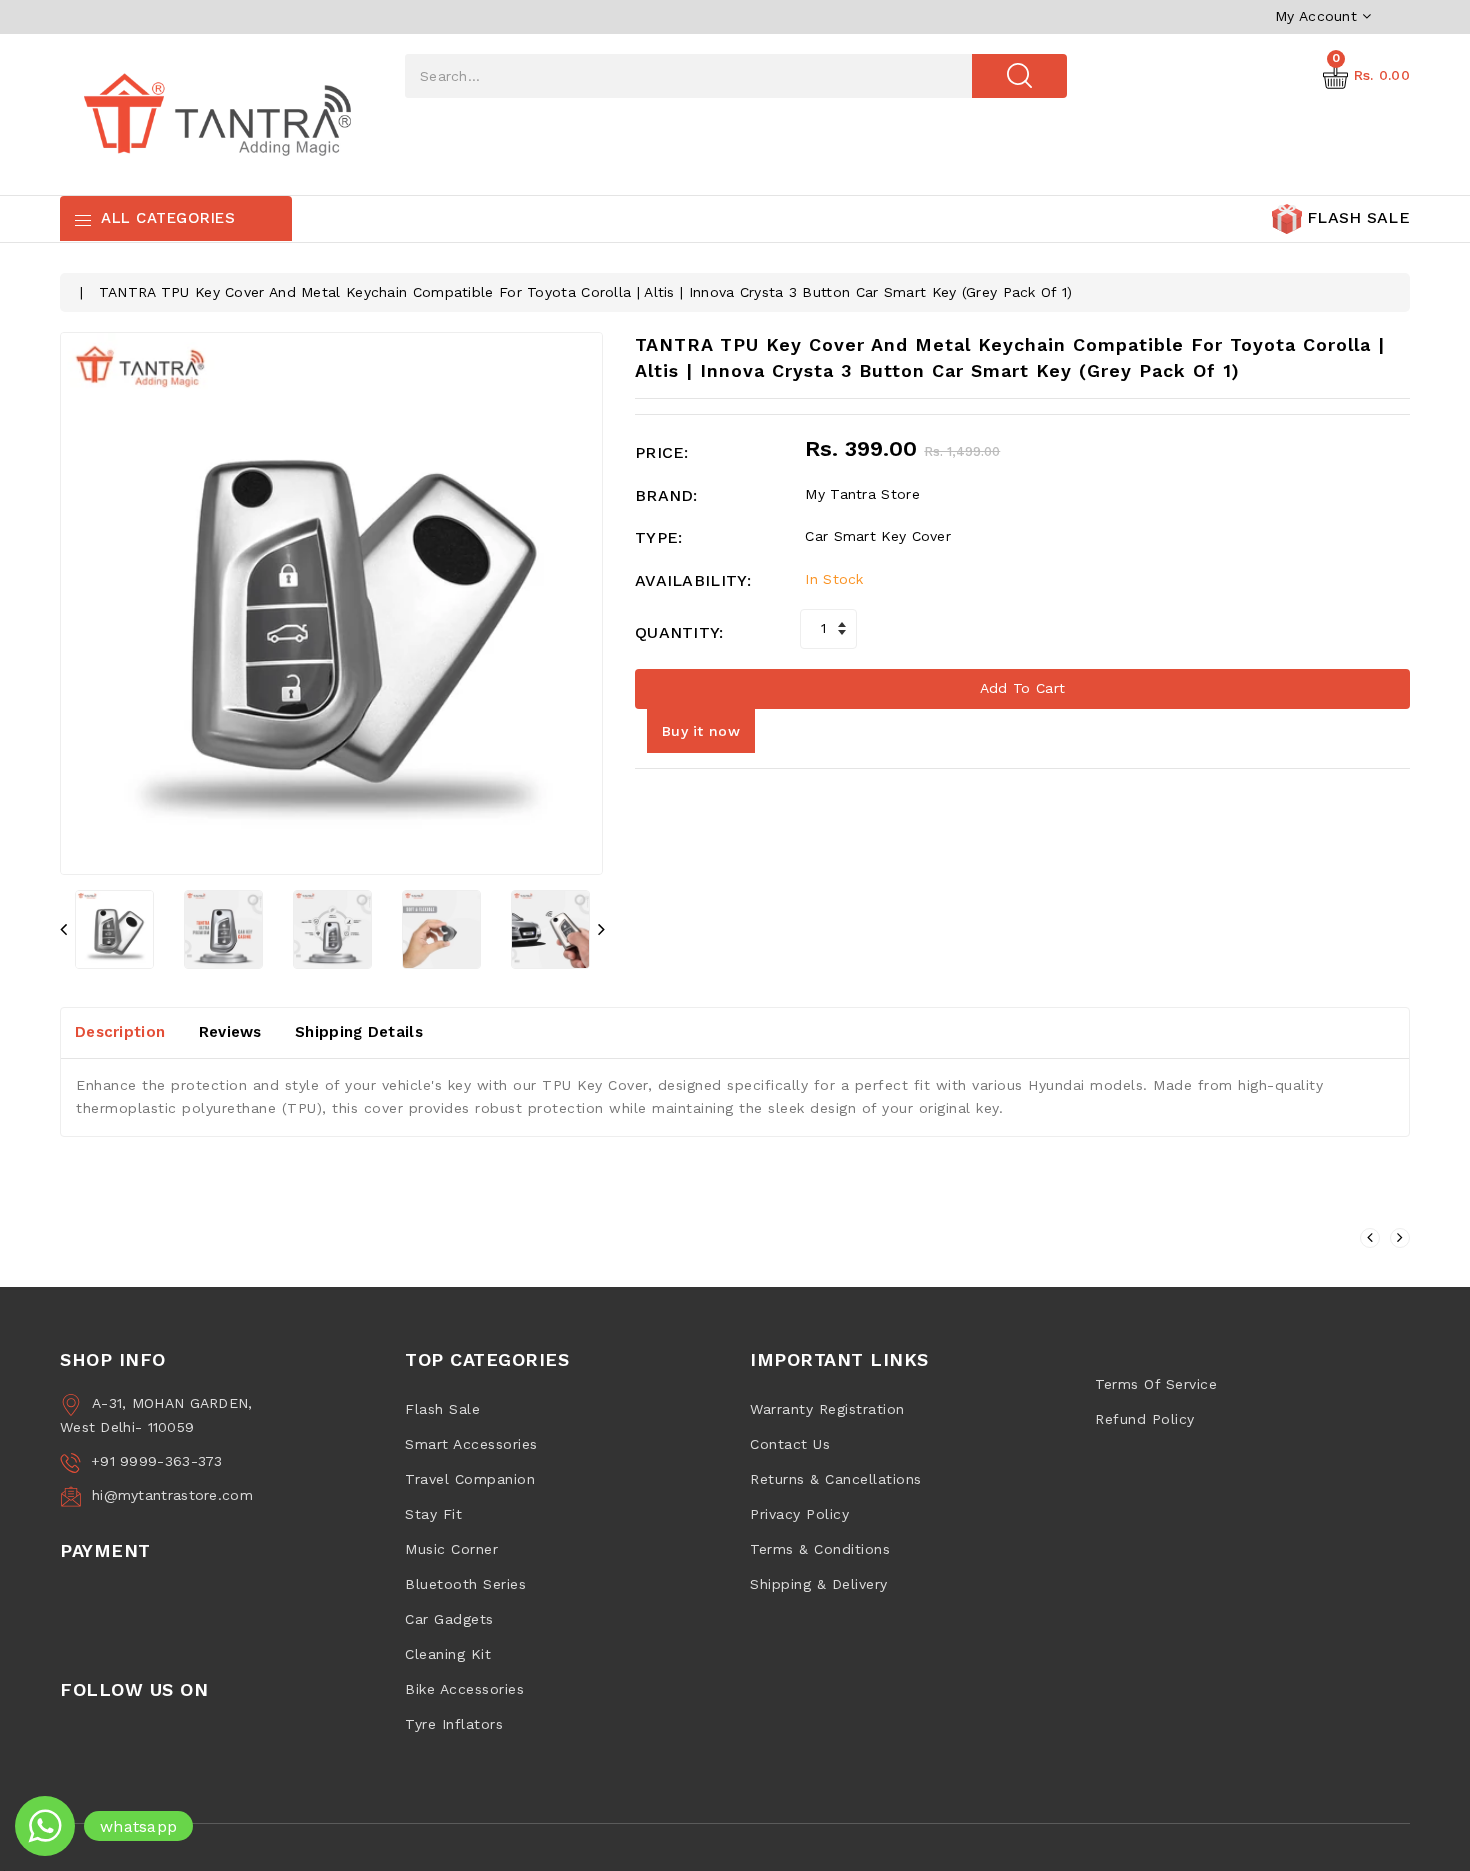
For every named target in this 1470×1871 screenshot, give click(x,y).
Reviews (230, 1032)
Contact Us (790, 1444)
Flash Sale (442, 1409)
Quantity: (679, 632)
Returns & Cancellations (836, 1479)
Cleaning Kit (448, 1654)
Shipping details (359, 1032)
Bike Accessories (464, 1689)
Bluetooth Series (465, 1584)
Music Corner (451, 1549)
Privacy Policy (799, 1514)
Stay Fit (433, 1514)
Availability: (693, 580)
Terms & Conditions (820, 1549)
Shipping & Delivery (819, 1584)
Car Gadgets (449, 1619)
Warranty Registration (827, 1409)
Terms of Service (1156, 1384)
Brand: (666, 495)
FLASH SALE (1356, 217)
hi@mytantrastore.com (172, 1495)
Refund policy (1145, 1419)
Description (120, 1032)
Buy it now (701, 731)
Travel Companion (470, 1479)
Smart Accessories (471, 1444)
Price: (662, 452)
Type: (659, 537)
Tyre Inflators (454, 1724)
